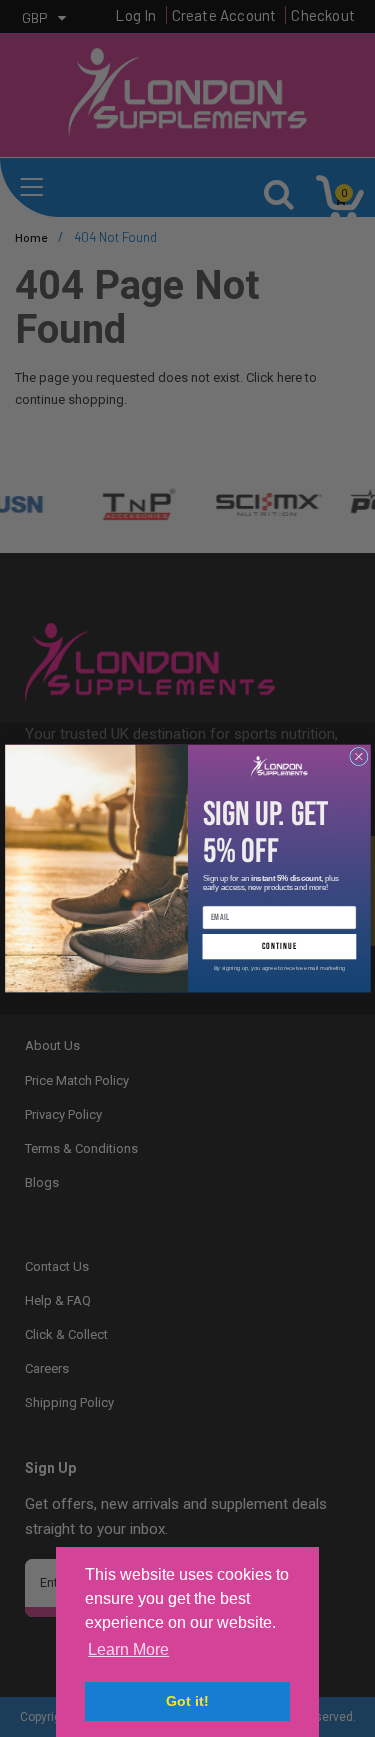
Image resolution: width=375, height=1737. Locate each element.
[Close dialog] (358, 756)
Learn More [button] (128, 1649)
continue (279, 946)
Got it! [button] (187, 1701)
